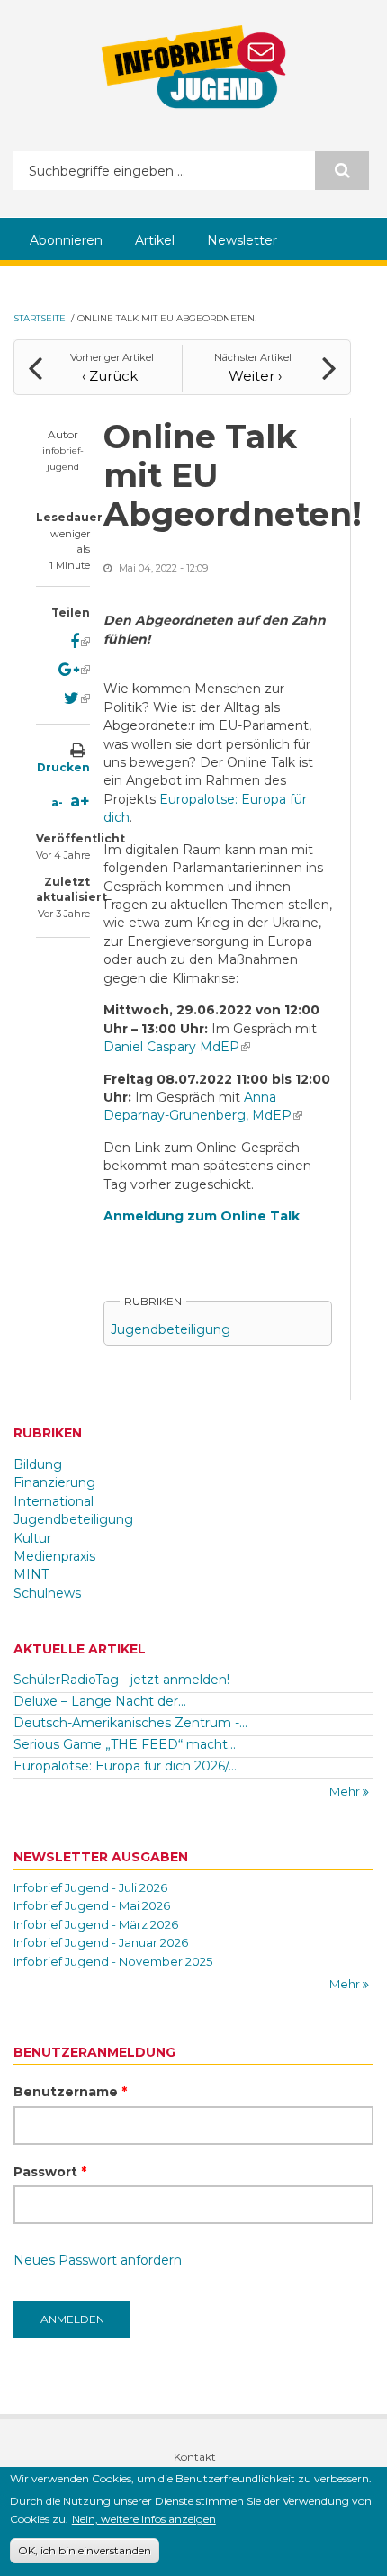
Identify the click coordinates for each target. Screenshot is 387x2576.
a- (57, 802)
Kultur (32, 1538)
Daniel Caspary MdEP (177, 1047)
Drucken (63, 767)
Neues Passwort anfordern (98, 2260)
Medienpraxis (54, 1556)
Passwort (50, 2172)
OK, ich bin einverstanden (85, 2550)
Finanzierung (54, 1482)
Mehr (346, 1791)
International (54, 1501)
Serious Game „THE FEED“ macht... (125, 1744)
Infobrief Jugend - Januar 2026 (101, 1942)
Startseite (40, 318)
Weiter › (255, 376)
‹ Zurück (110, 376)
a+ (80, 801)
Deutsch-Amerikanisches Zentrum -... (130, 1723)
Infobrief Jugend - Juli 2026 (90, 1887)
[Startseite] (193, 67)
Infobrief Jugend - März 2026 (96, 1924)
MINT (31, 1574)
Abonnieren (66, 240)
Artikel (155, 240)
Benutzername (70, 2092)
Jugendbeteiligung (171, 1329)
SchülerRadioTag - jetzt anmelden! (121, 1680)
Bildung (38, 1464)
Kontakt (195, 2457)
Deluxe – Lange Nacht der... (100, 1701)
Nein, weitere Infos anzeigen (144, 2519)
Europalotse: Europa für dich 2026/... (125, 1766)
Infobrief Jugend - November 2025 (113, 1961)
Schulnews (47, 1593)
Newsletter (242, 240)
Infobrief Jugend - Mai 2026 (92, 1905)
